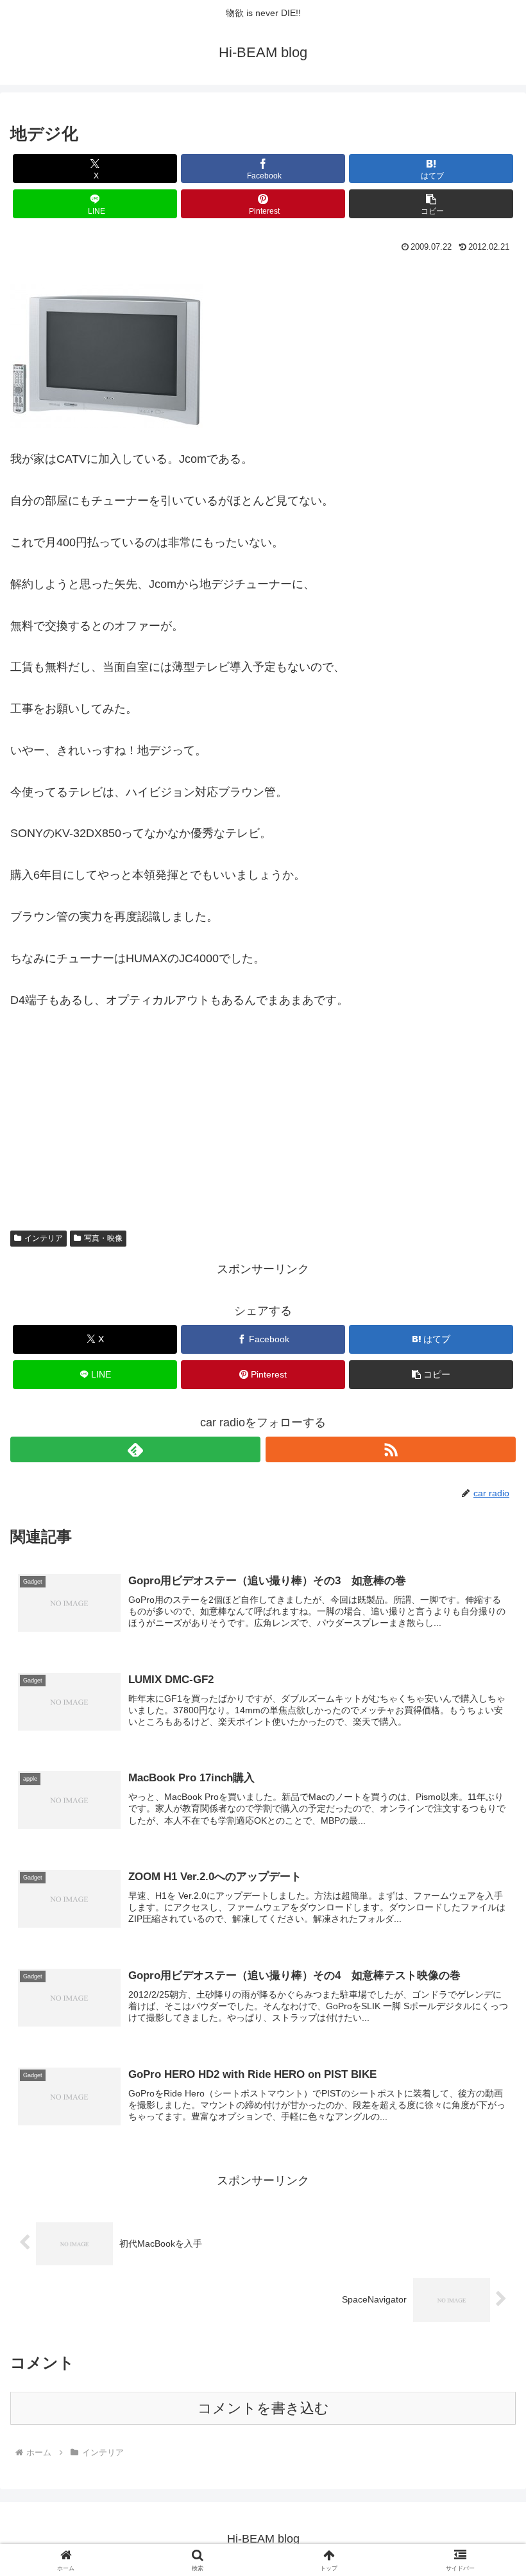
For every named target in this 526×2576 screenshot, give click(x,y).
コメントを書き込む (263, 2408)
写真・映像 (103, 1238)
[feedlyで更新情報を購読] (135, 1449)
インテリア (44, 1238)
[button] (431, 204)
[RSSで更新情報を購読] (391, 1449)
